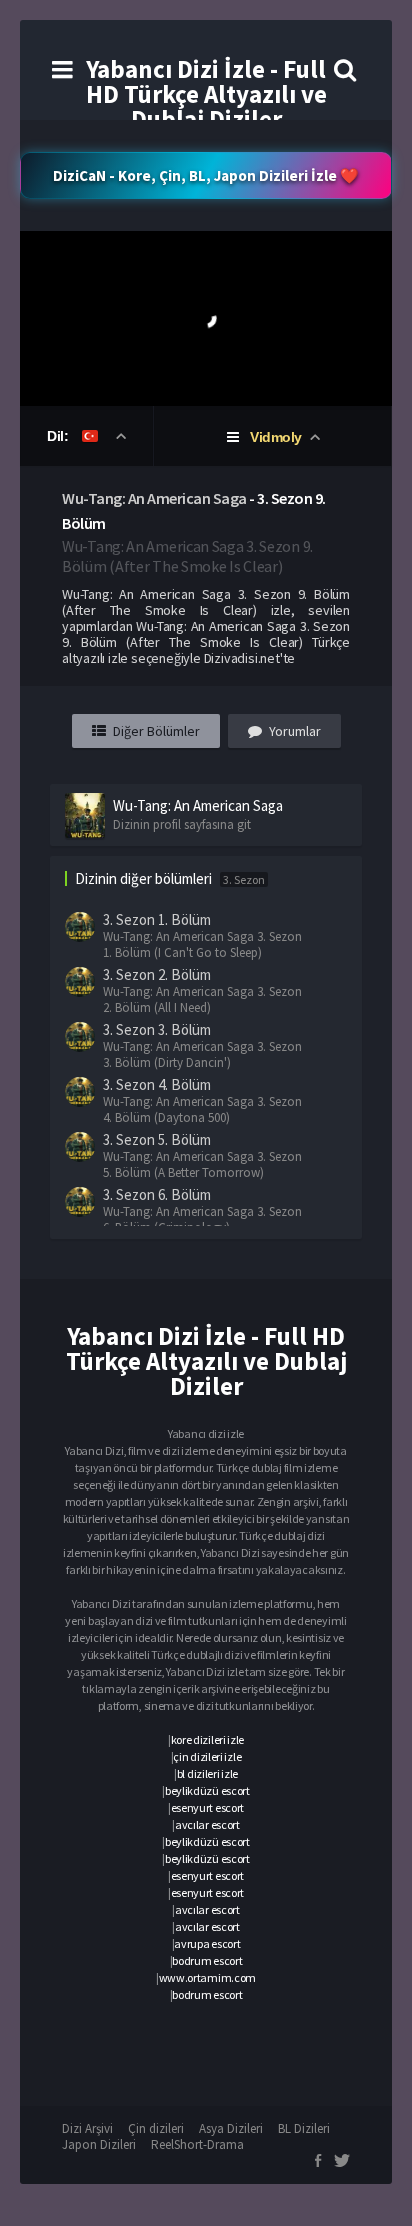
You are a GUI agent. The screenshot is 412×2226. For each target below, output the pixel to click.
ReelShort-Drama (197, 2144)
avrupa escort (207, 1943)
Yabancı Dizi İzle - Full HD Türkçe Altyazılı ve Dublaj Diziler (206, 94)
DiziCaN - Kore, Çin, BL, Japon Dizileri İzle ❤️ (206, 175)
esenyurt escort (208, 1807)
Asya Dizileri (231, 2128)
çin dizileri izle (207, 1756)
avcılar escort (207, 1824)
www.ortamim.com (208, 1977)
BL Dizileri (304, 2128)
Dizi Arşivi (87, 2128)
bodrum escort (207, 1960)
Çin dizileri (156, 2128)
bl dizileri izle (207, 1773)
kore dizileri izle (208, 1739)
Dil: (59, 436)
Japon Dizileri (99, 2144)
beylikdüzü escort (207, 1790)
